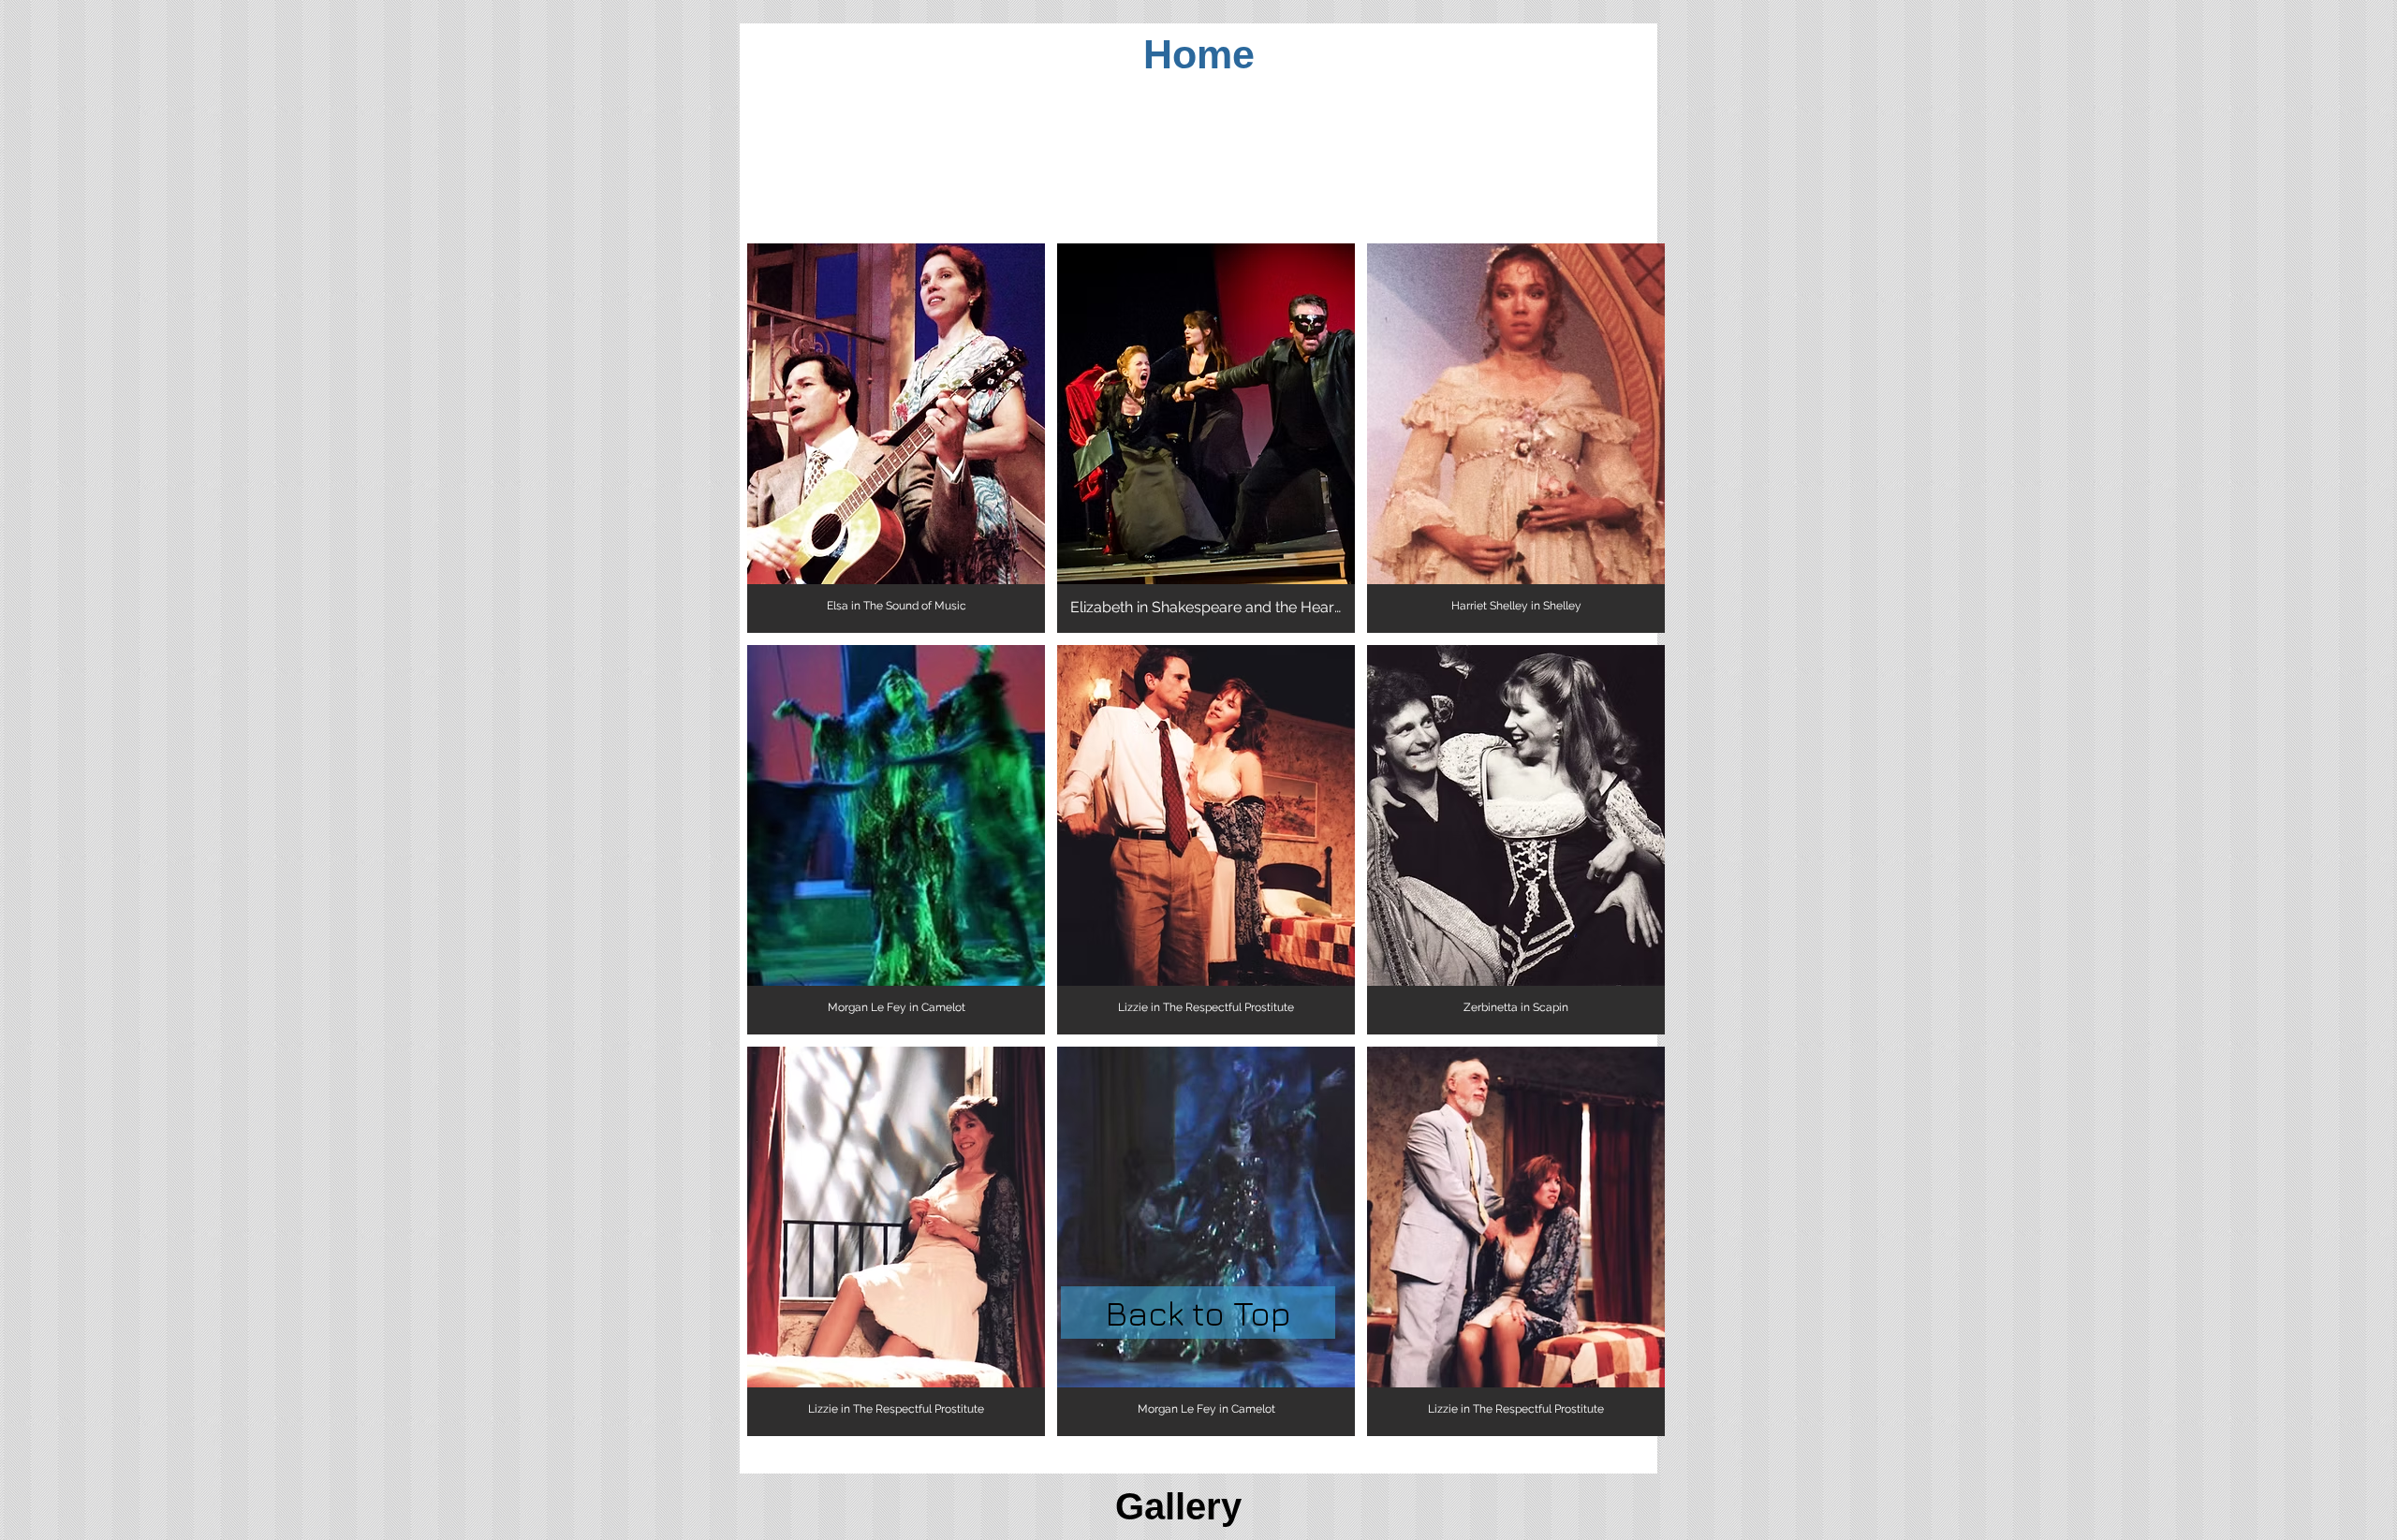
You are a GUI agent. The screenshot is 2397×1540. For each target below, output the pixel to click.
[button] (896, 438)
